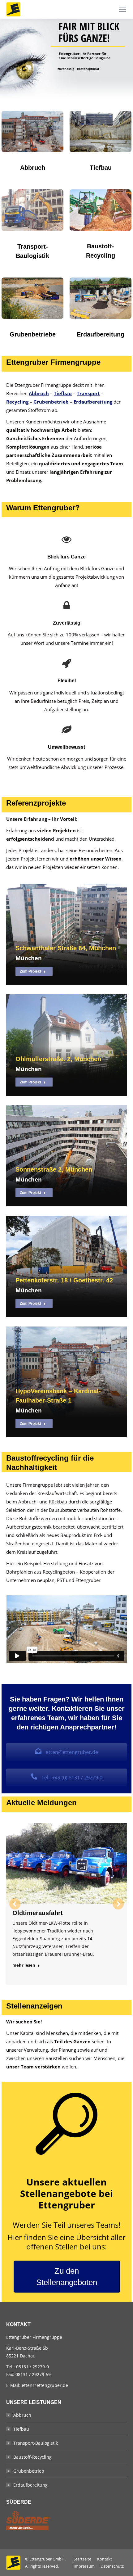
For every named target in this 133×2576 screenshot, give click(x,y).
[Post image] (66, 929)
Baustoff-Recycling (32, 2457)
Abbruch (39, 393)
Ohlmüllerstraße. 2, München (58, 1059)
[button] (15, 1904)
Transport (88, 393)
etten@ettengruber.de (71, 1752)
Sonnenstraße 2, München (54, 1169)
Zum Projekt (30, 971)
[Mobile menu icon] (122, 9)
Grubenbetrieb (51, 402)
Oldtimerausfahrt (38, 1913)
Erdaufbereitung (93, 402)
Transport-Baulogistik (36, 2443)
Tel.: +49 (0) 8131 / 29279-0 (71, 1778)
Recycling (17, 402)
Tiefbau (63, 393)
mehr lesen (24, 1965)
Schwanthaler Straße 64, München (66, 948)
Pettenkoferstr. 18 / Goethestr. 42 (64, 1280)
